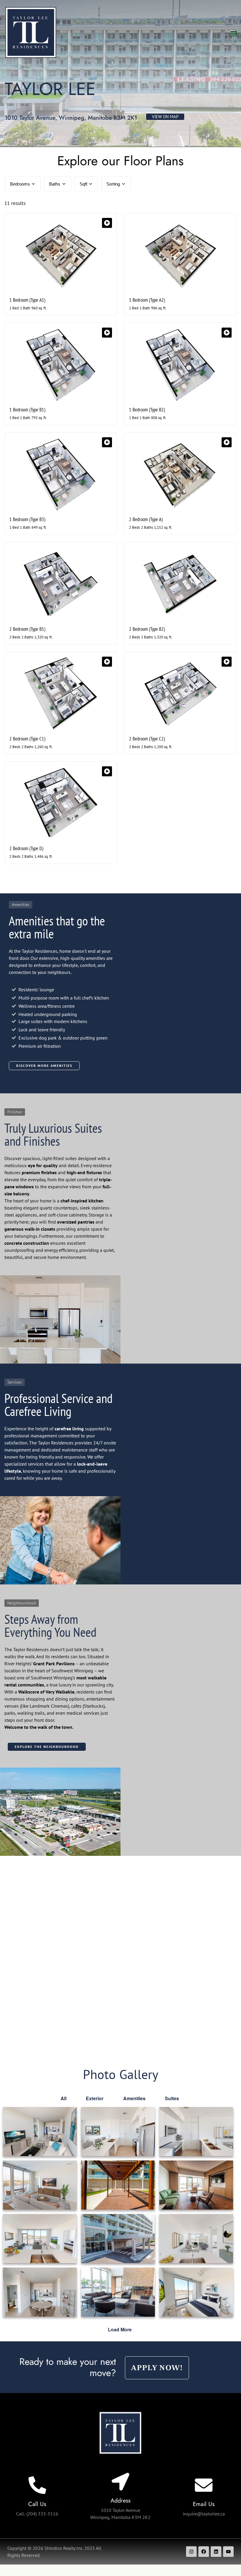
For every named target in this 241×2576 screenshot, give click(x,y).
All (63, 2098)
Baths (55, 184)
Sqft (83, 184)
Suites (172, 2098)
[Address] (120, 2482)
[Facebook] (204, 2552)
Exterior (95, 2098)
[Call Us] (37, 2485)
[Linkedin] (216, 2552)
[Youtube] (228, 2552)
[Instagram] (191, 2552)
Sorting (113, 184)
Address (120, 2501)
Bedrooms (20, 184)
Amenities (134, 2098)
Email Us (204, 2504)
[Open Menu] (234, 33)
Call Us (37, 2504)
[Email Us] (204, 2485)
